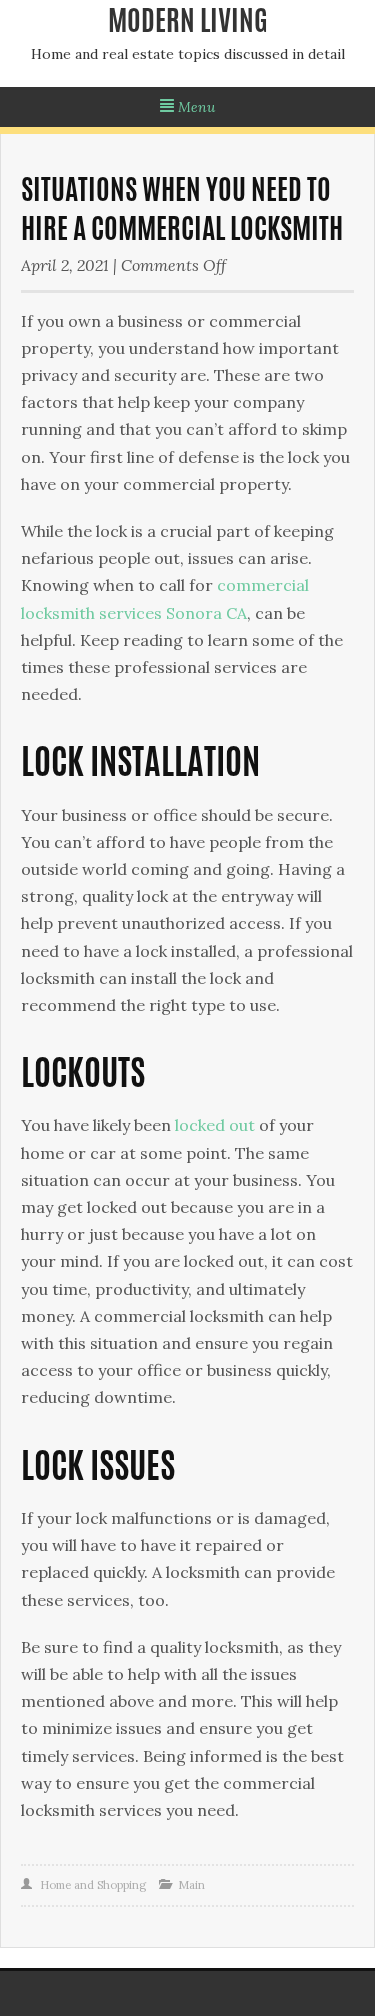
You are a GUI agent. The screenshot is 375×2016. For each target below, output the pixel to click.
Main (191, 1885)
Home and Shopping (93, 1885)
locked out (215, 1125)
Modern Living (188, 24)
